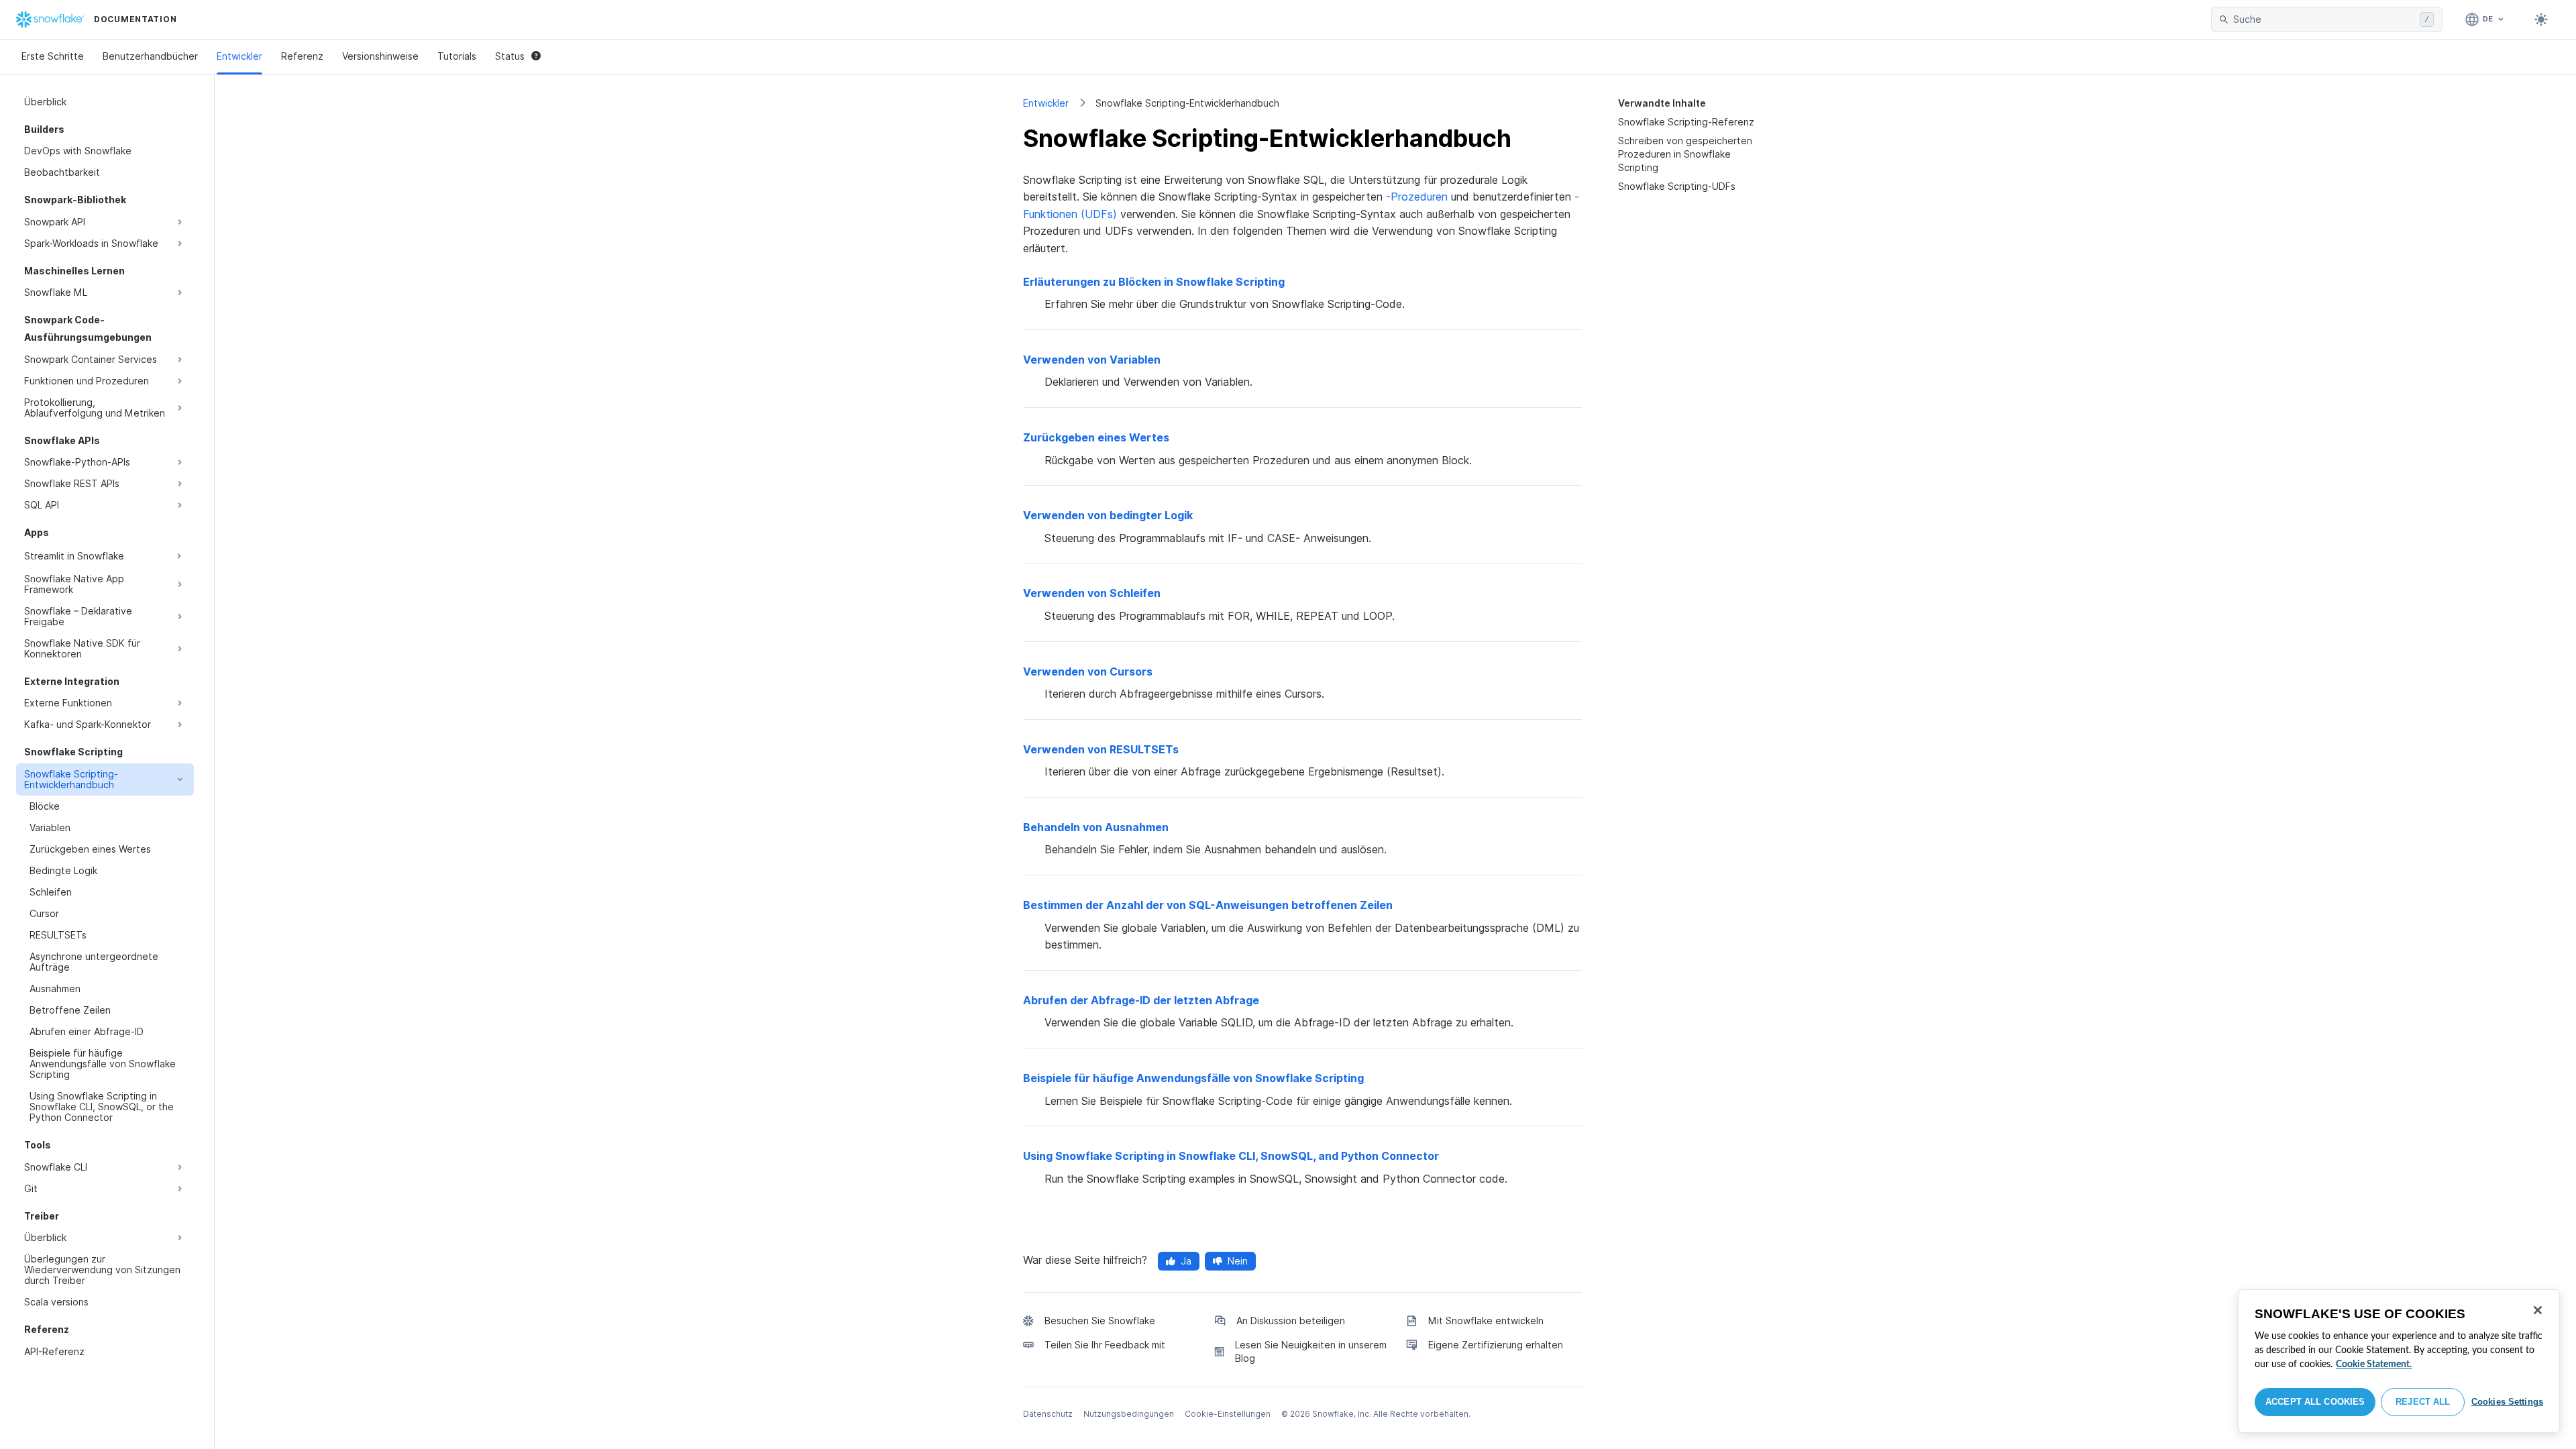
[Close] (2538, 1310)
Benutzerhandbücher (150, 56)
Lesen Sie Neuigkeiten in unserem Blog (1311, 1351)
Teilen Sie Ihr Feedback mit (1105, 1345)
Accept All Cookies (2315, 1402)
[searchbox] (2324, 19)
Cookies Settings (2507, 1402)
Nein (1238, 1261)
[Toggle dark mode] (2541, 19)
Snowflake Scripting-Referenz (1686, 122)
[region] (2399, 1361)
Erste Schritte (53, 56)
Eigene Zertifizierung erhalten (1496, 1345)
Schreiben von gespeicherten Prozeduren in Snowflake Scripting (1685, 154)
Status (510, 56)
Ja (1186, 1261)
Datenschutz (1048, 1414)
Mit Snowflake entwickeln (1486, 1321)
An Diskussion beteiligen (1291, 1321)
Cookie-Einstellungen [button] (1228, 1414)
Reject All (2423, 1402)
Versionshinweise (380, 56)
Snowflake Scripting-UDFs (1677, 186)
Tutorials (457, 56)
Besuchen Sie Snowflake (1100, 1321)
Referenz (302, 56)
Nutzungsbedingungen (1129, 1414)
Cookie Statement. (2374, 1364)
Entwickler (239, 56)
